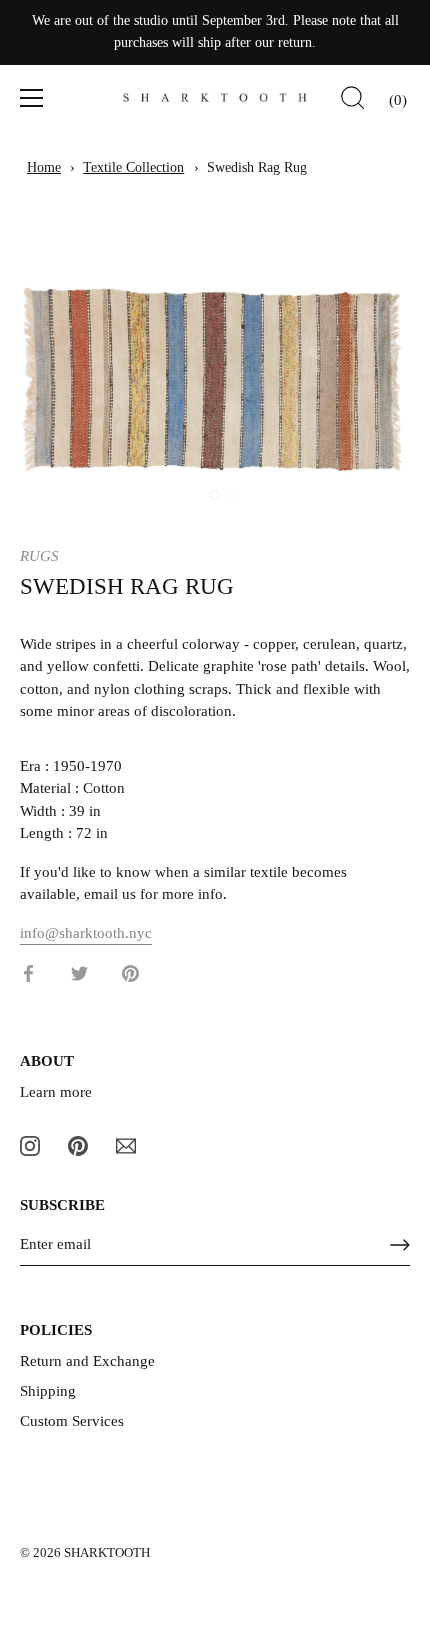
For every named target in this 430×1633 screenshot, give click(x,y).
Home (44, 167)
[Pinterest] (78, 1144)
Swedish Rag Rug (257, 167)
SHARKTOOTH (107, 1553)
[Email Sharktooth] (126, 1144)
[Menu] (32, 98)
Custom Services (72, 1421)
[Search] (353, 101)
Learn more (56, 1092)
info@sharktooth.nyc (86, 933)
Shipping (48, 1391)
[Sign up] (400, 1245)
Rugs (39, 556)
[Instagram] (30, 1144)
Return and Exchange (87, 1361)
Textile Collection (133, 167)
